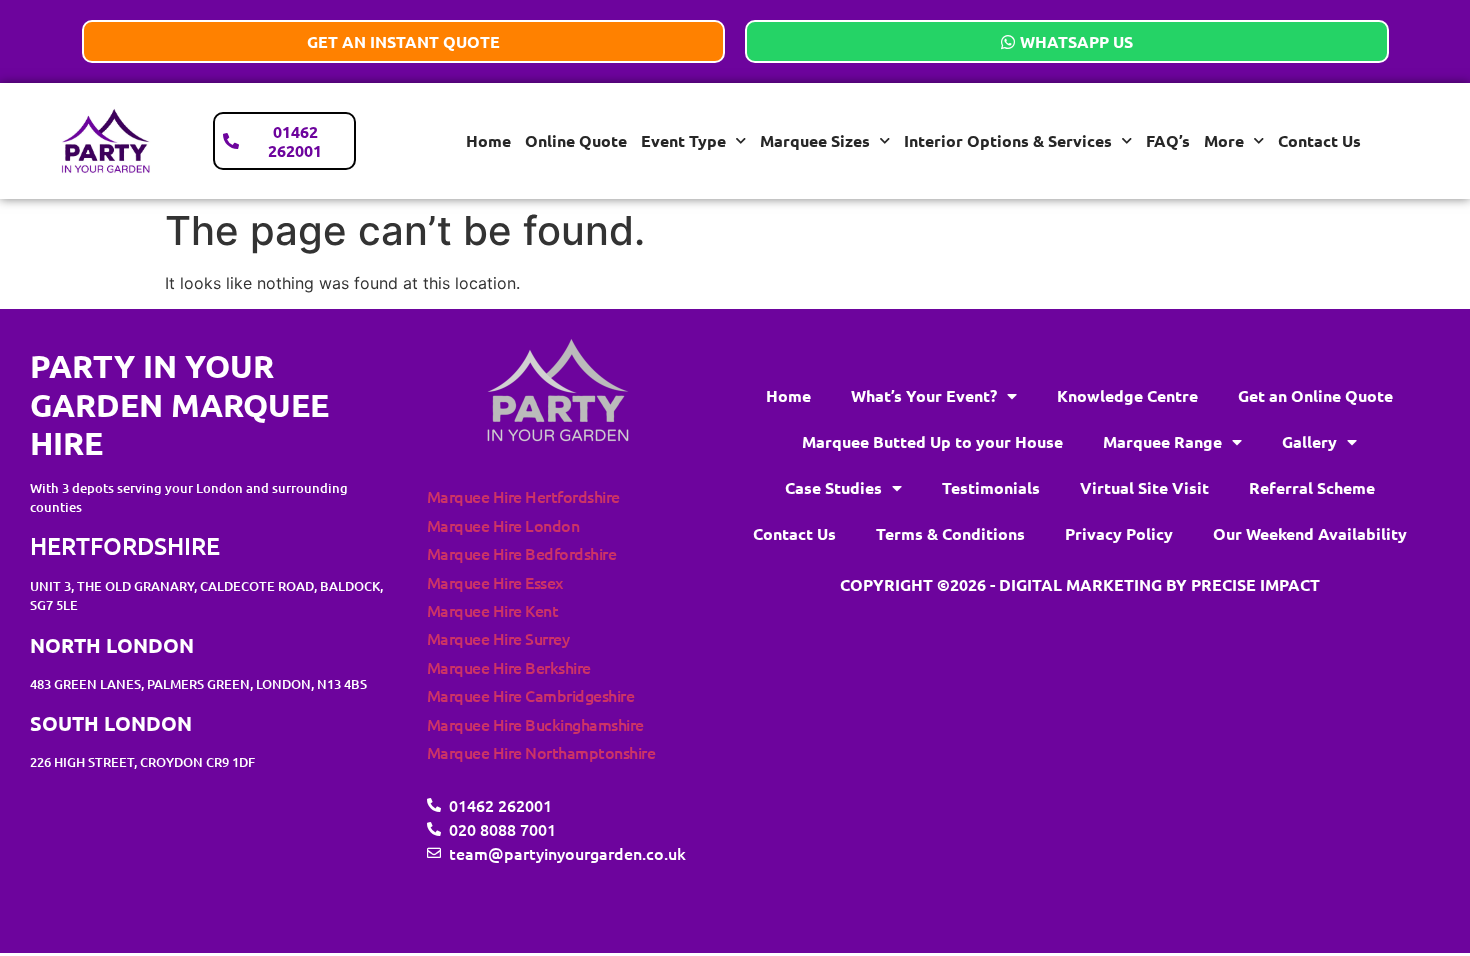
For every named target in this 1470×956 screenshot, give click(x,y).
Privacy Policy (1119, 533)
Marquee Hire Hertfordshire (523, 496)
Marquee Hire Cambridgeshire (531, 695)
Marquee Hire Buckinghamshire (535, 724)
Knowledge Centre (1127, 395)
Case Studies (833, 487)
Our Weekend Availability (1310, 533)
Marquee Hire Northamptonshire (541, 752)
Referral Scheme (1312, 487)
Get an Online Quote (1315, 395)
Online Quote (576, 140)
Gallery (1309, 441)
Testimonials (991, 487)
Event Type (683, 140)
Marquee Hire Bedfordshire (522, 553)
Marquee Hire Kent (493, 610)
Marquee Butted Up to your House (932, 441)
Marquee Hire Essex (495, 582)
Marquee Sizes (815, 140)
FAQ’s (1168, 140)
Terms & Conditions (950, 533)
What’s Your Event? (924, 395)
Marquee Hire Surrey (498, 638)
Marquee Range (1162, 441)
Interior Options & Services (1008, 140)
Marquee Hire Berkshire (509, 667)
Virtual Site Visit (1144, 487)
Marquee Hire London (503, 525)
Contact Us (1319, 140)
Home (488, 140)
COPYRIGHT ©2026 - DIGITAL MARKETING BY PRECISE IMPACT (1080, 584)
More (1224, 140)
